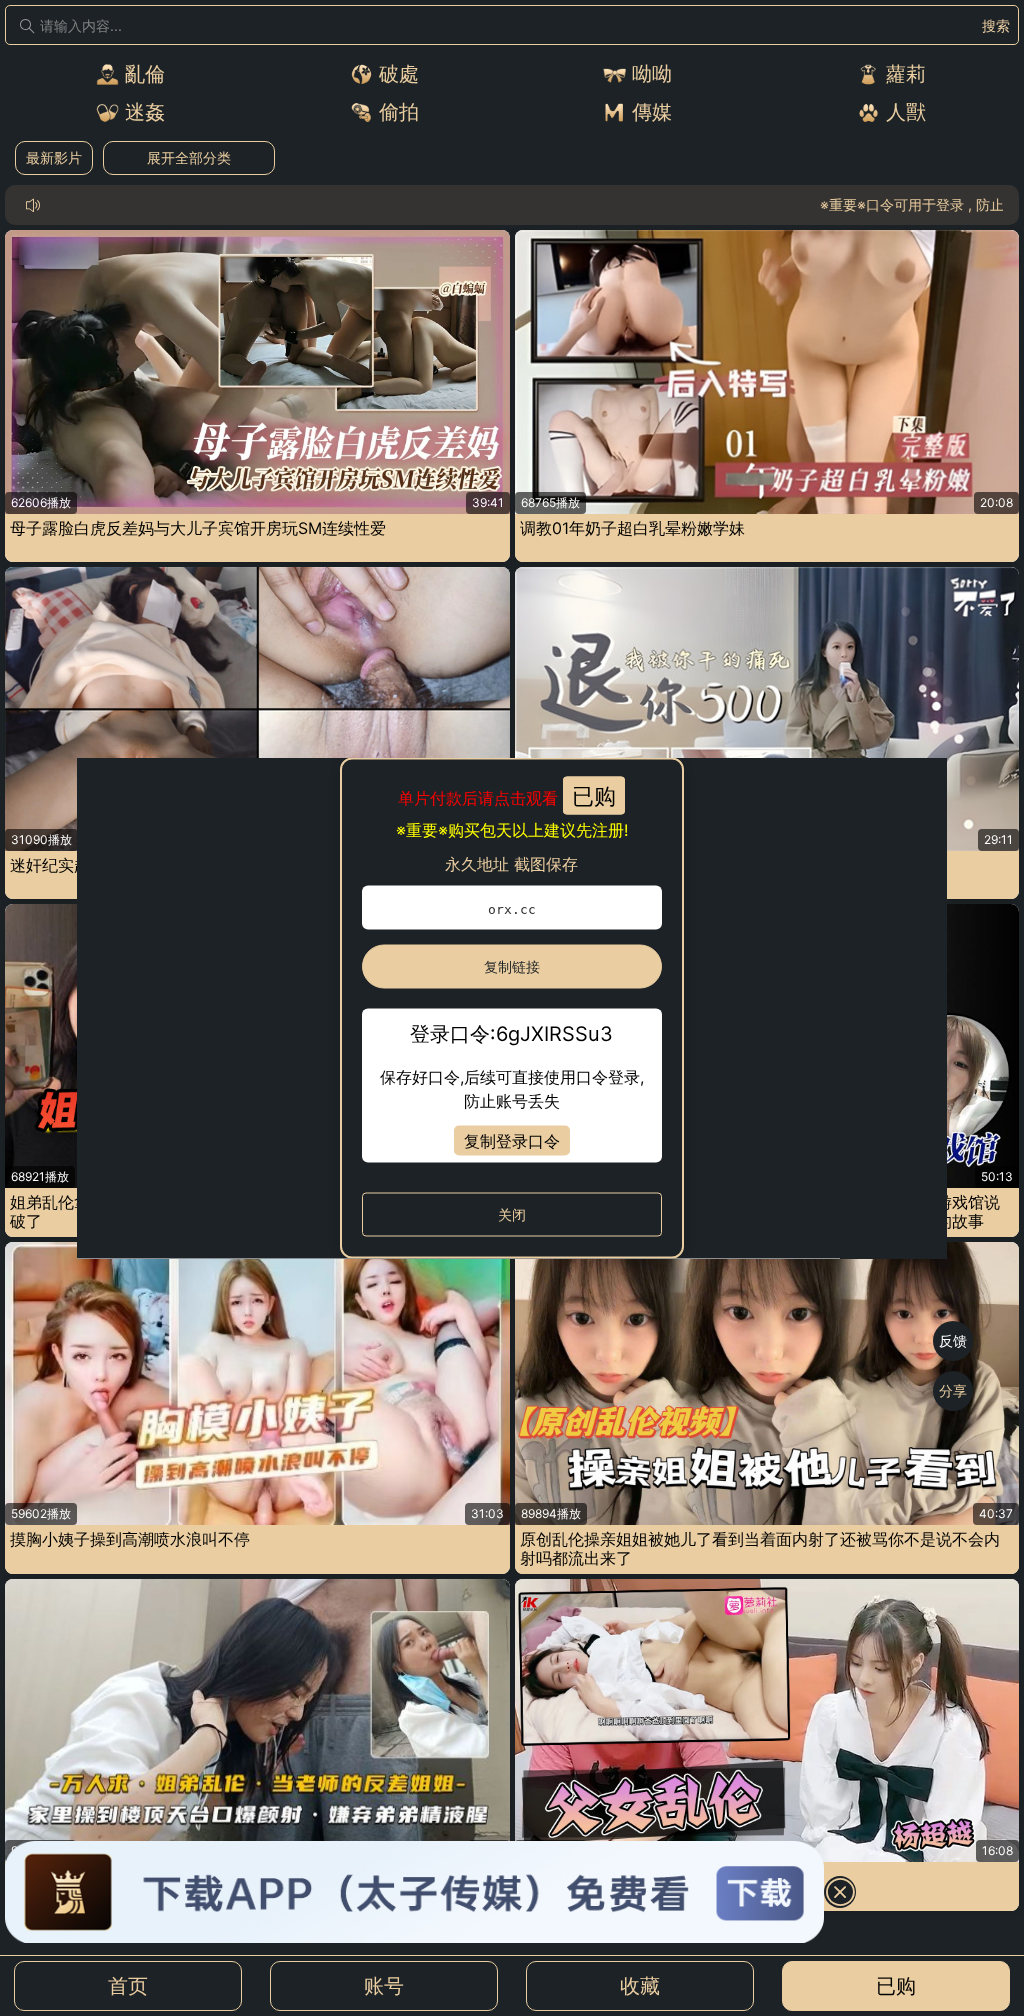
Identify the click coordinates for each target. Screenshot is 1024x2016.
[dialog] (512, 1008)
